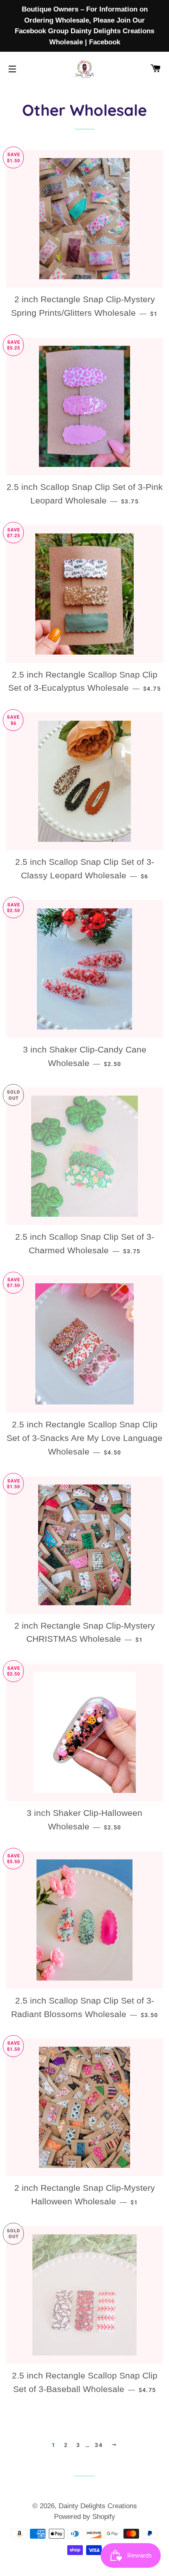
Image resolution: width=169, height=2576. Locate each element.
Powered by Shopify (85, 2517)
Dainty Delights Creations (98, 2506)
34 (99, 2445)
